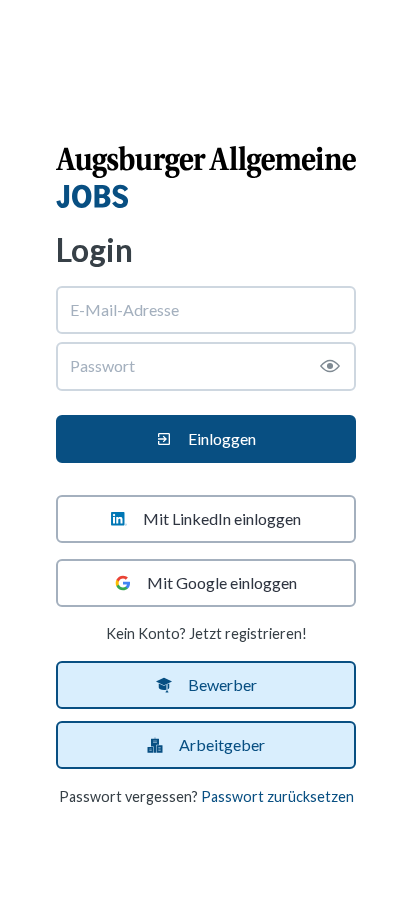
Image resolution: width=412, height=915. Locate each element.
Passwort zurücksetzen (277, 796)
